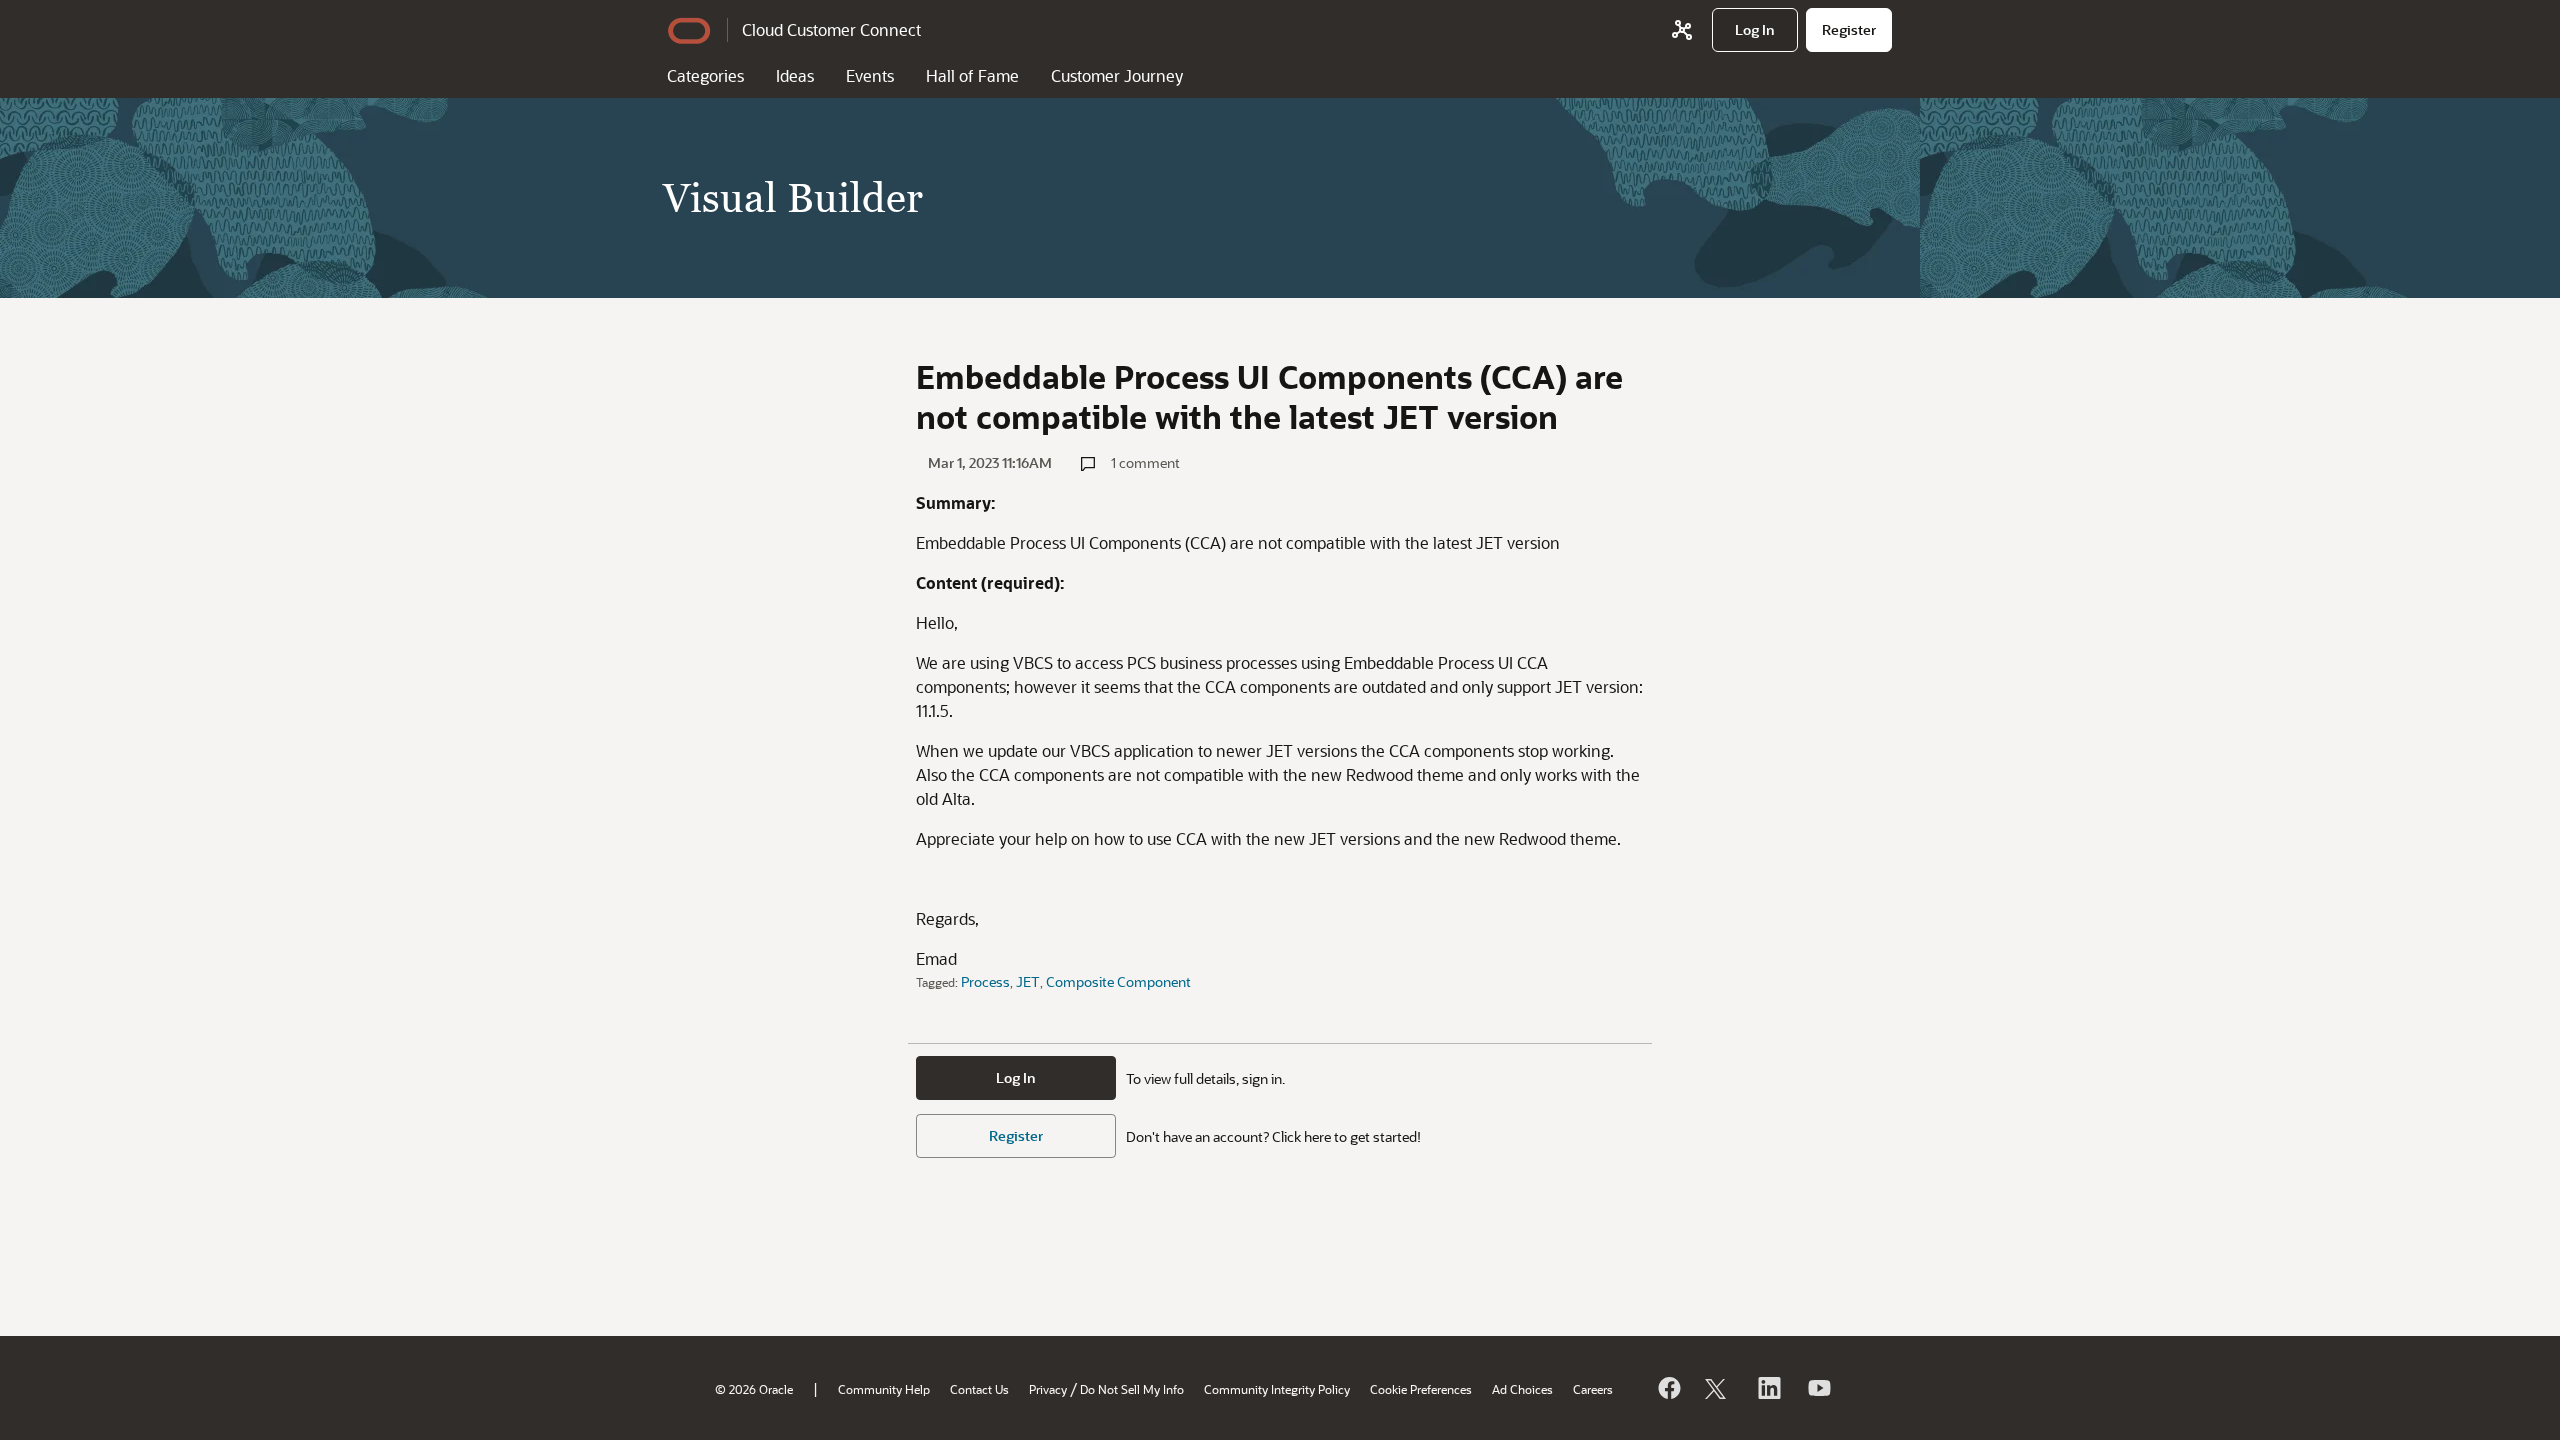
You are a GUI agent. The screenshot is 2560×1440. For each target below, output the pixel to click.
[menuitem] (1755, 30)
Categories (705, 75)
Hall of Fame (972, 75)
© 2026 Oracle (754, 1389)
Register (1016, 1135)
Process (985, 981)
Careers (1593, 1389)
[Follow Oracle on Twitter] (1718, 1388)
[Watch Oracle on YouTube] (1818, 1388)
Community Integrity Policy (1277, 1389)
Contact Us (979, 1389)
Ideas (795, 75)
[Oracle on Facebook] (1668, 1388)
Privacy (1048, 1389)
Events (870, 75)
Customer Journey (1117, 75)
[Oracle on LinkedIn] (1768, 1388)
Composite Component (1118, 981)
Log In (1016, 1077)
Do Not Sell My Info (1132, 1389)
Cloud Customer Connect (831, 29)
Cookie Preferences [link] (1421, 1389)
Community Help (884, 1389)
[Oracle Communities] (1682, 30)
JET (1028, 981)
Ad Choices (1522, 1389)
